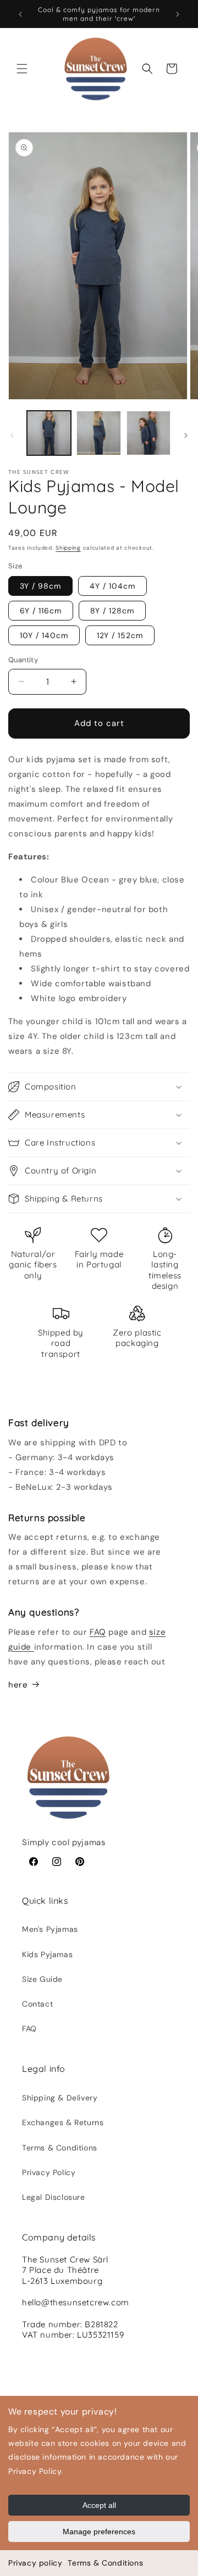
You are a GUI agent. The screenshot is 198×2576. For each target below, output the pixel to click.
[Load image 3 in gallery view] (148, 433)
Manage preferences (99, 2532)
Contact (37, 2004)
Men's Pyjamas (50, 1929)
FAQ (98, 1632)
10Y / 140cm (44, 635)
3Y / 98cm (40, 586)
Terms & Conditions (105, 2563)
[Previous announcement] (20, 14)
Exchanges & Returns (63, 2122)
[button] (22, 69)
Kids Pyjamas (47, 1954)
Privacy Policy (49, 2172)
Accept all (99, 2505)
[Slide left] (12, 435)
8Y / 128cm (112, 611)
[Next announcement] (178, 14)
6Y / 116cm (41, 611)
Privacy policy (35, 2563)
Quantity (23, 660)
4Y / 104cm (112, 586)
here (18, 1685)
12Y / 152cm (120, 635)
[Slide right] (186, 435)
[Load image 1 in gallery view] (49, 433)
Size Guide (42, 1979)
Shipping (68, 548)
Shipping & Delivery (60, 2098)
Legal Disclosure (54, 2197)
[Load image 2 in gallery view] (98, 433)
